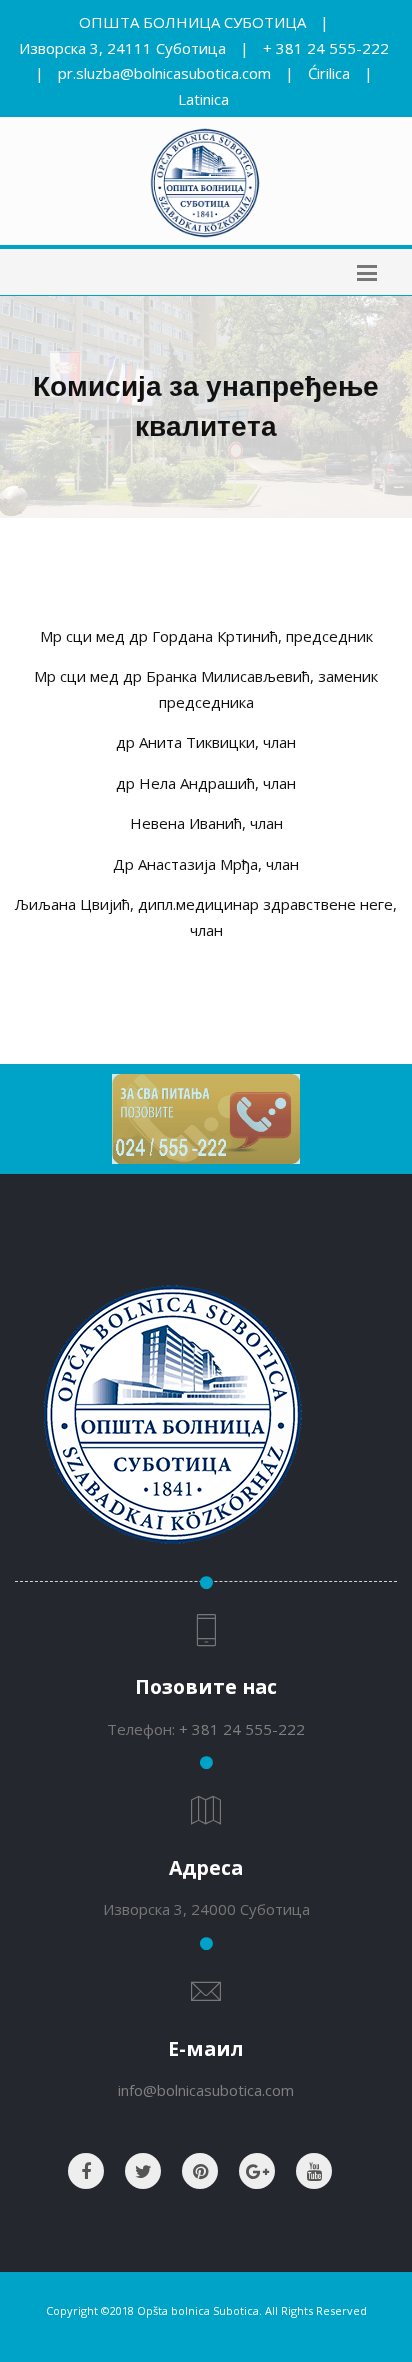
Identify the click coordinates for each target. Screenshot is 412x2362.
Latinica (203, 99)
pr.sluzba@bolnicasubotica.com (164, 73)
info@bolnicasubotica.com (206, 2090)
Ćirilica (329, 73)
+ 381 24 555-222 (326, 48)
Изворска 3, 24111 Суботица (122, 48)
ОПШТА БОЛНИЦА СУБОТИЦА (192, 22)
